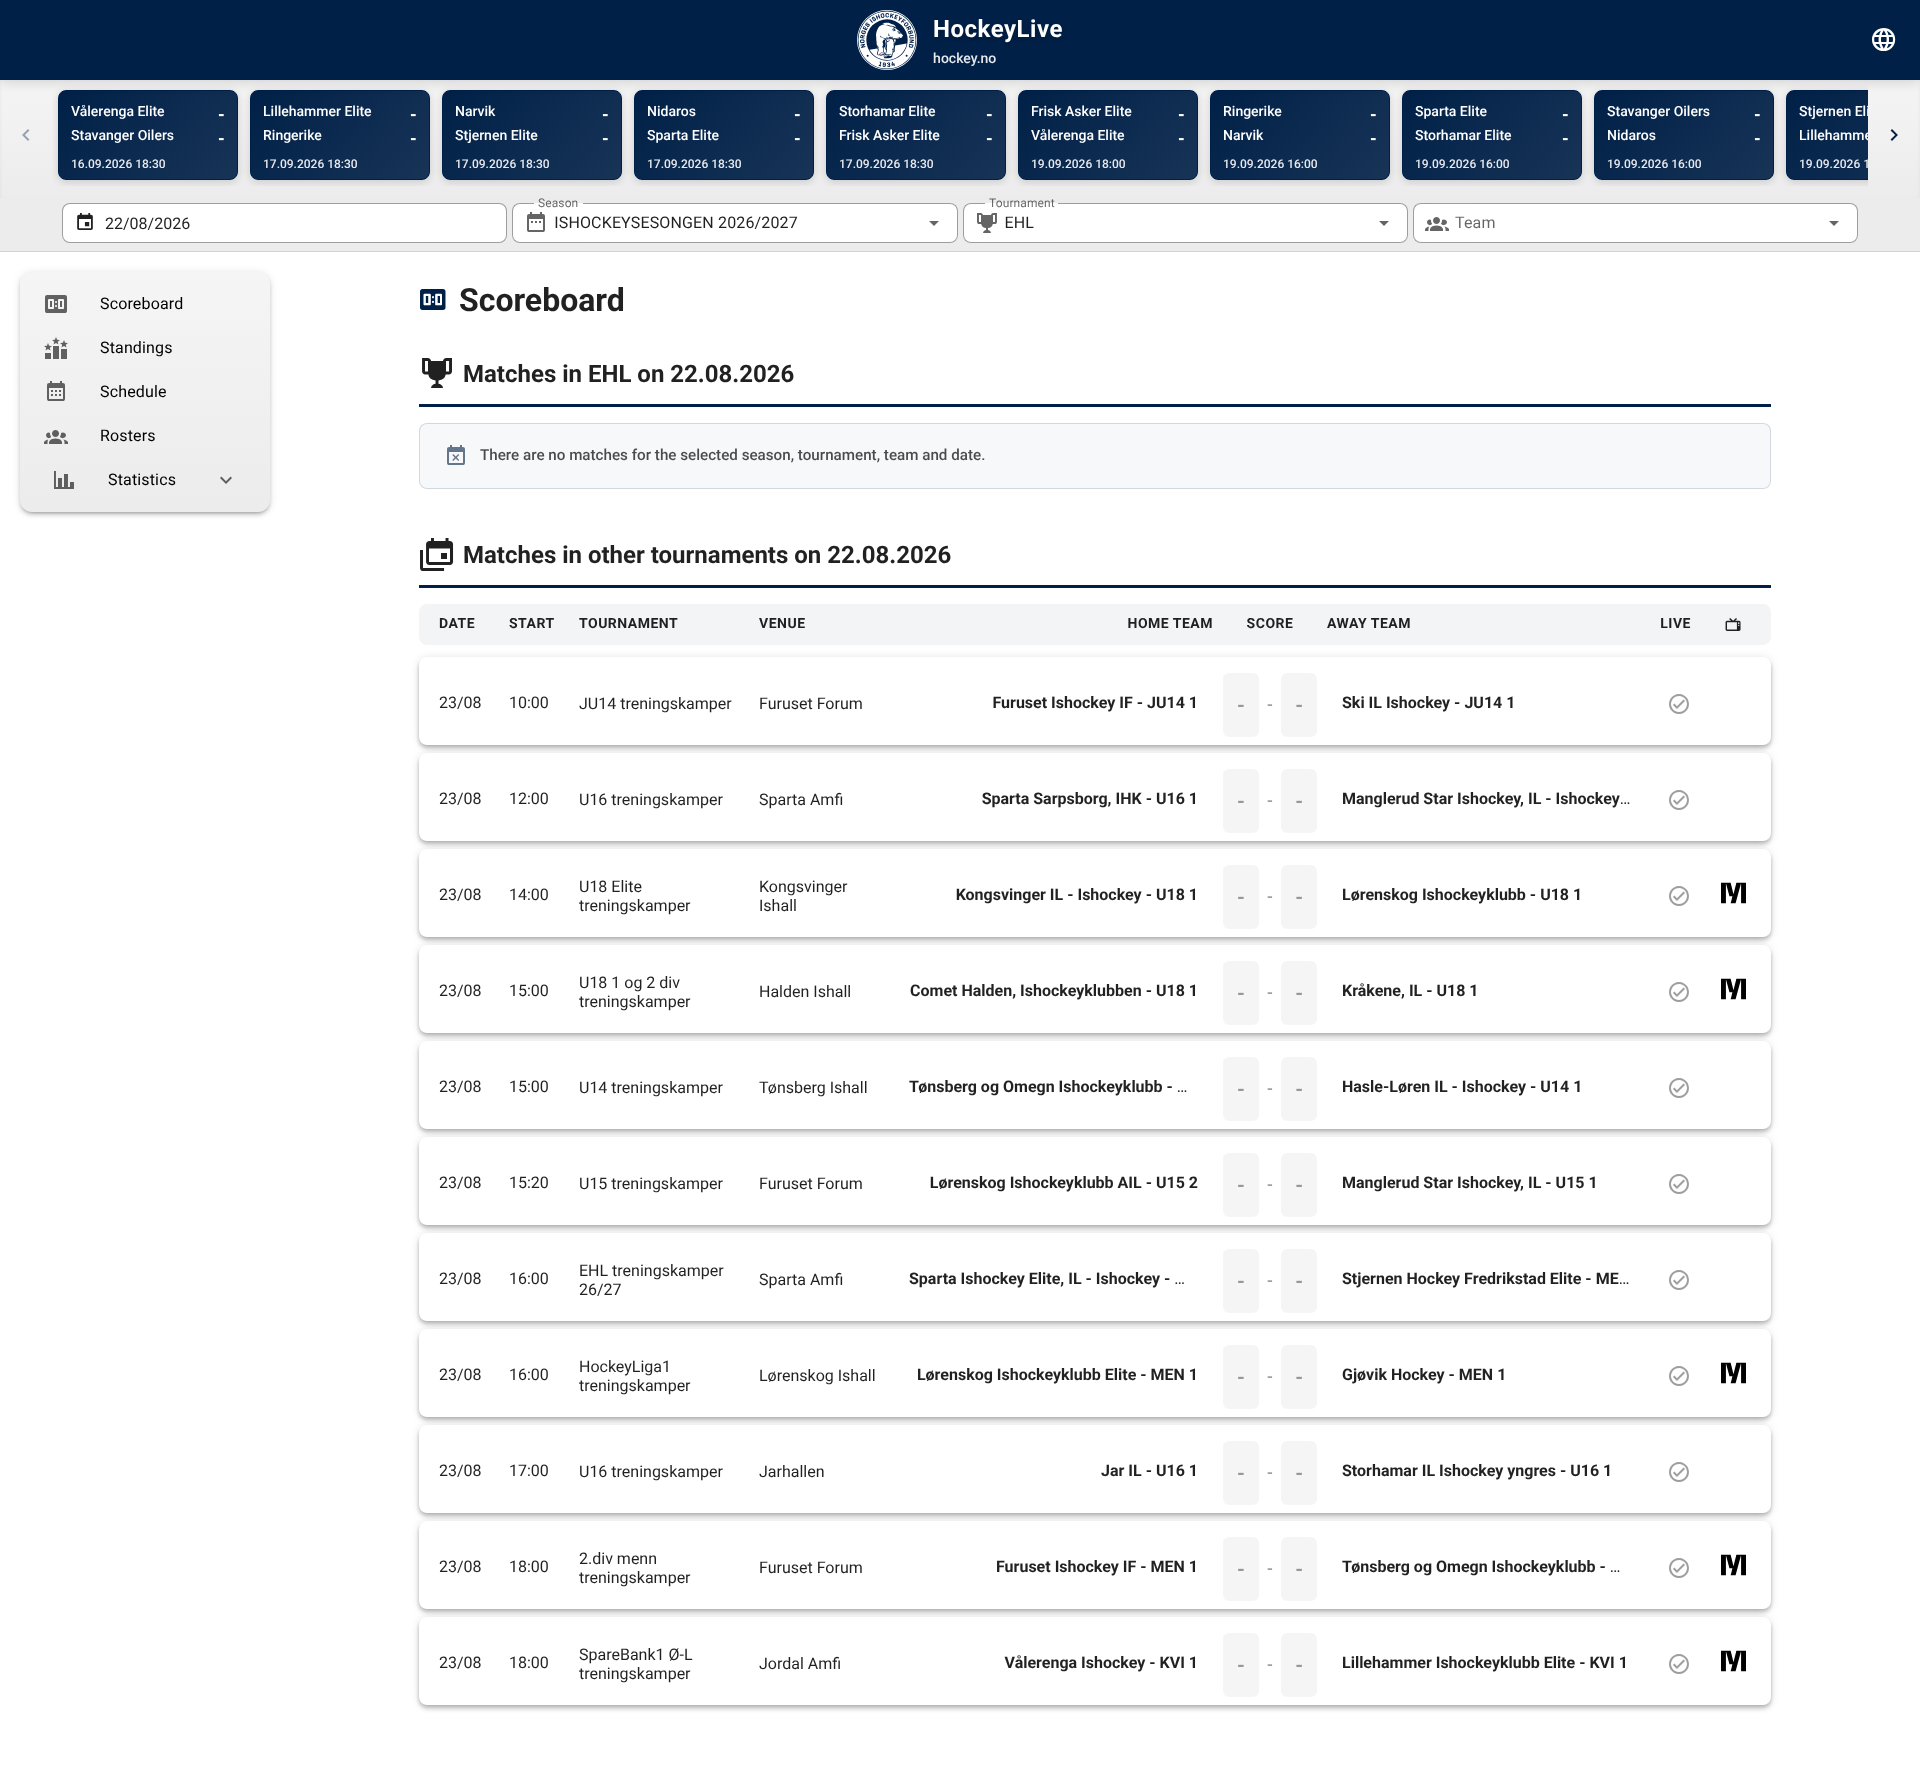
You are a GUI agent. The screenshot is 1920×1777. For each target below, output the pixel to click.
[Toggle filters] (1884, 40)
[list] (145, 392)
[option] (145, 304)
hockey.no (964, 59)
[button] (1352, 223)
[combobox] (734, 223)
